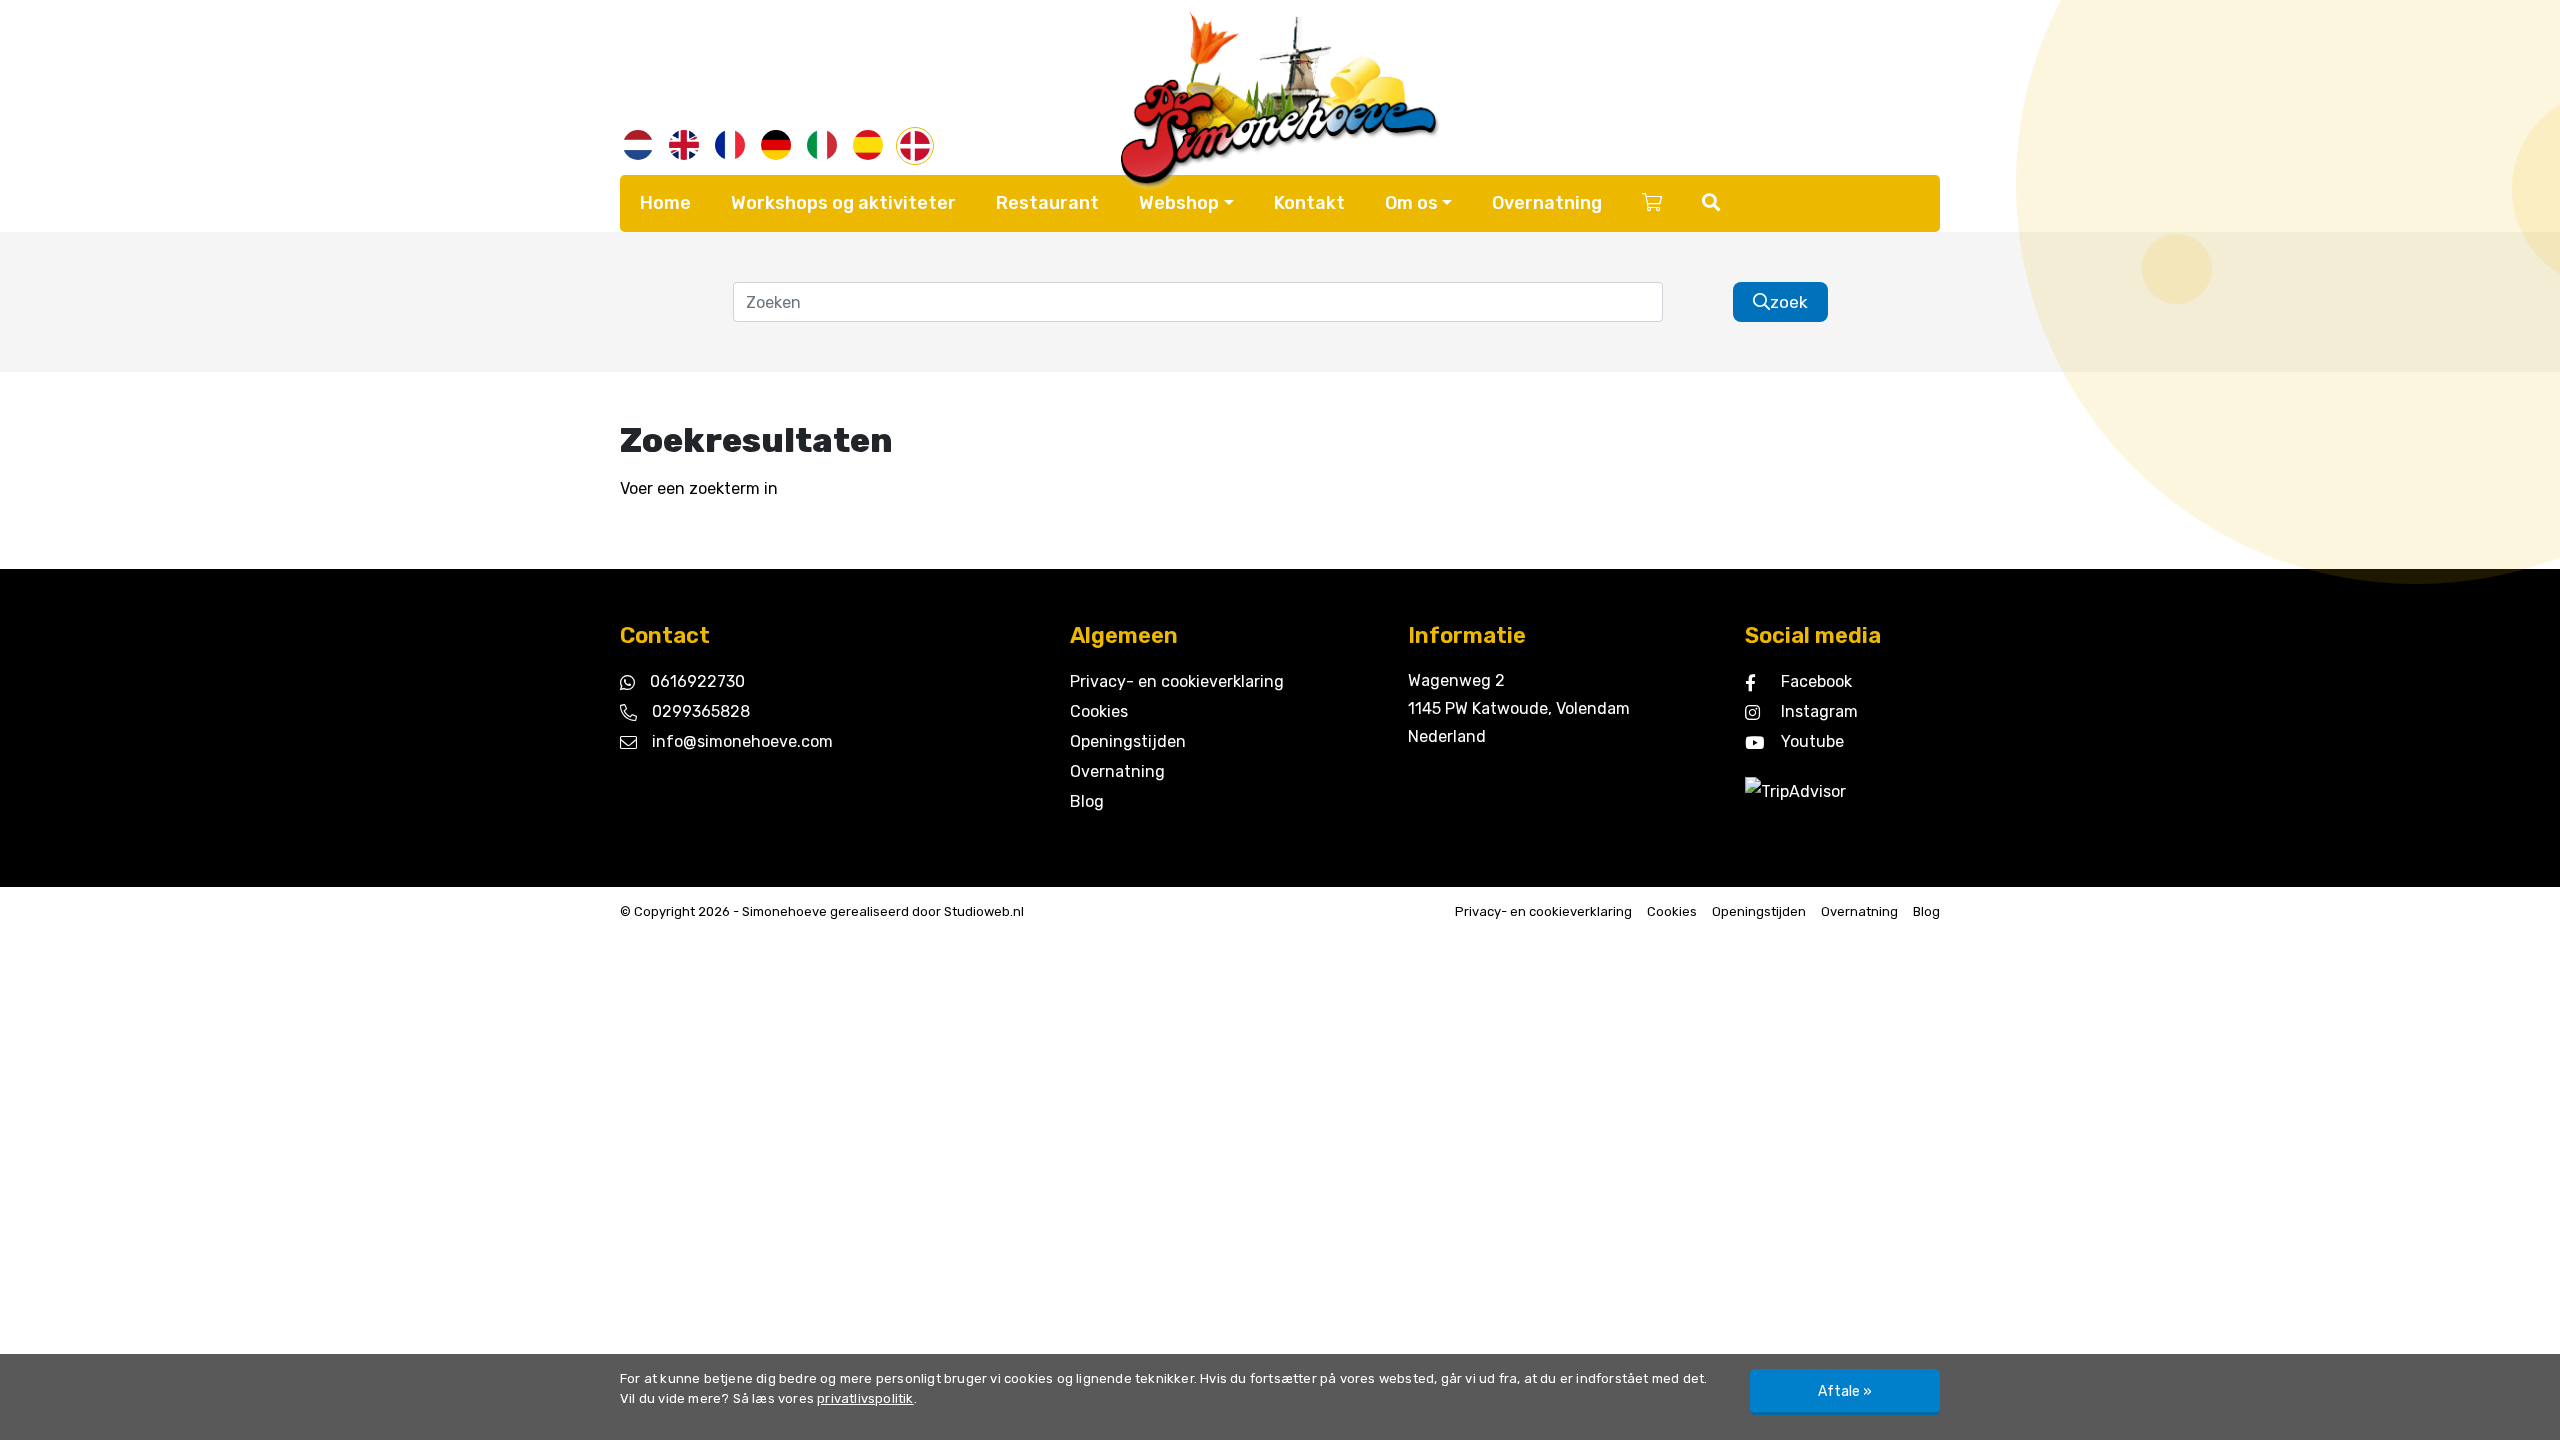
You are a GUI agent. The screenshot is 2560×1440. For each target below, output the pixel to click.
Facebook (1816, 681)
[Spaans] (868, 145)
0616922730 (697, 681)
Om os (1411, 203)
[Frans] (730, 145)
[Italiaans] (822, 145)
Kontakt (1309, 203)
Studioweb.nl (984, 911)
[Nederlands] (638, 145)
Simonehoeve (784, 911)
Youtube (1812, 741)
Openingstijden (1128, 741)
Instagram (1819, 711)
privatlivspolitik (865, 1398)
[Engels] (684, 145)
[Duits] (776, 145)
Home (665, 203)
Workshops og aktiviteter (843, 203)
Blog (1087, 801)
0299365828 (701, 711)
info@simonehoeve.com (742, 741)
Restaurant (1047, 203)
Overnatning (1547, 203)
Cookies (1099, 711)
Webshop (1179, 203)
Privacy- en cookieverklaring (1177, 681)
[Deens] (915, 146)
